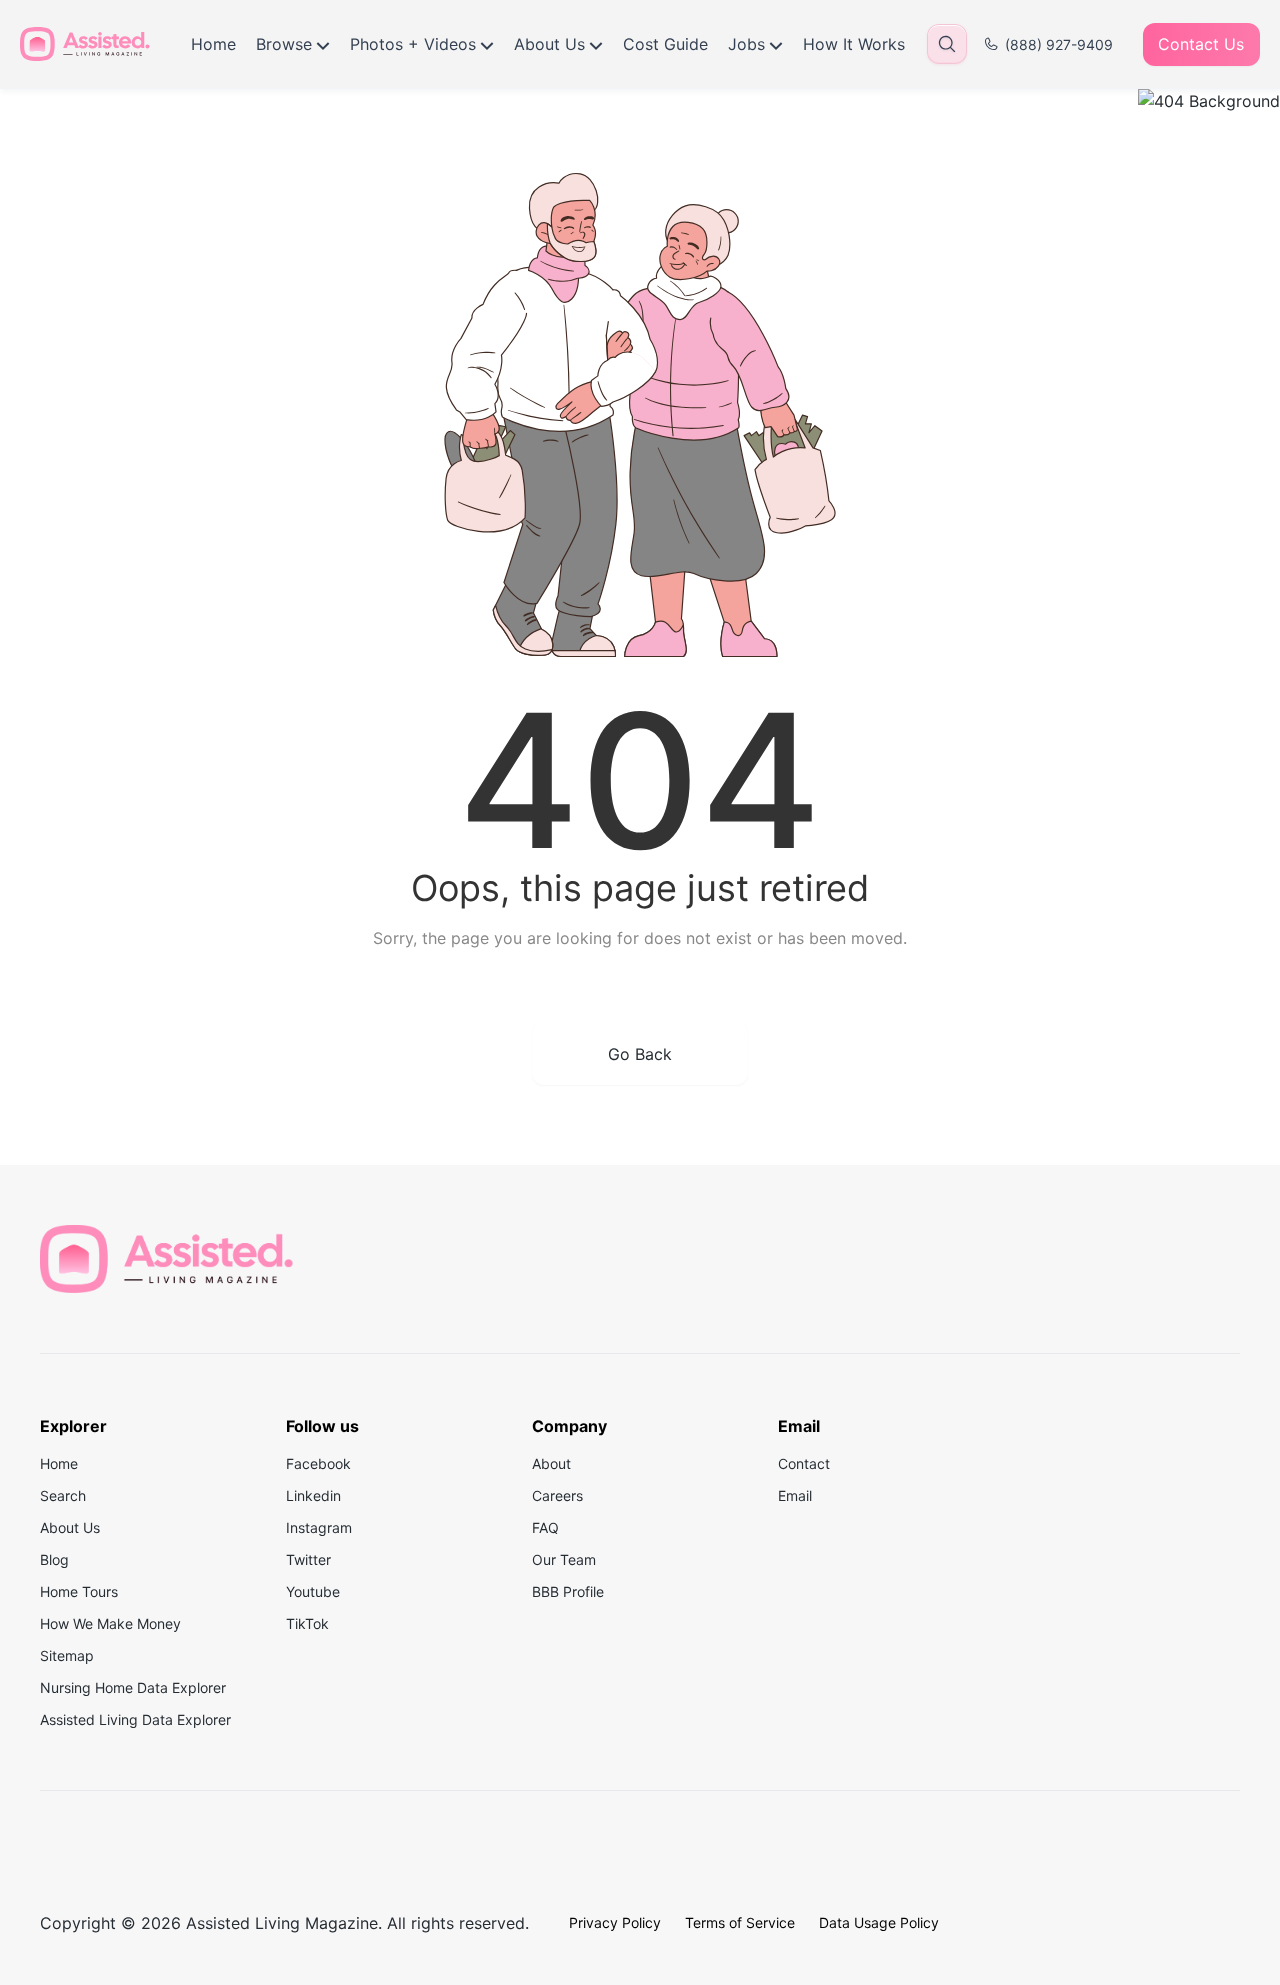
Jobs (746, 44)
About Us (549, 44)
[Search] (947, 44)
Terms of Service (740, 1922)
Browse (284, 44)
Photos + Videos (413, 44)
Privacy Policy (615, 1922)
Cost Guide (665, 44)
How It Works (854, 44)
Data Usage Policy (879, 1922)
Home (213, 44)
